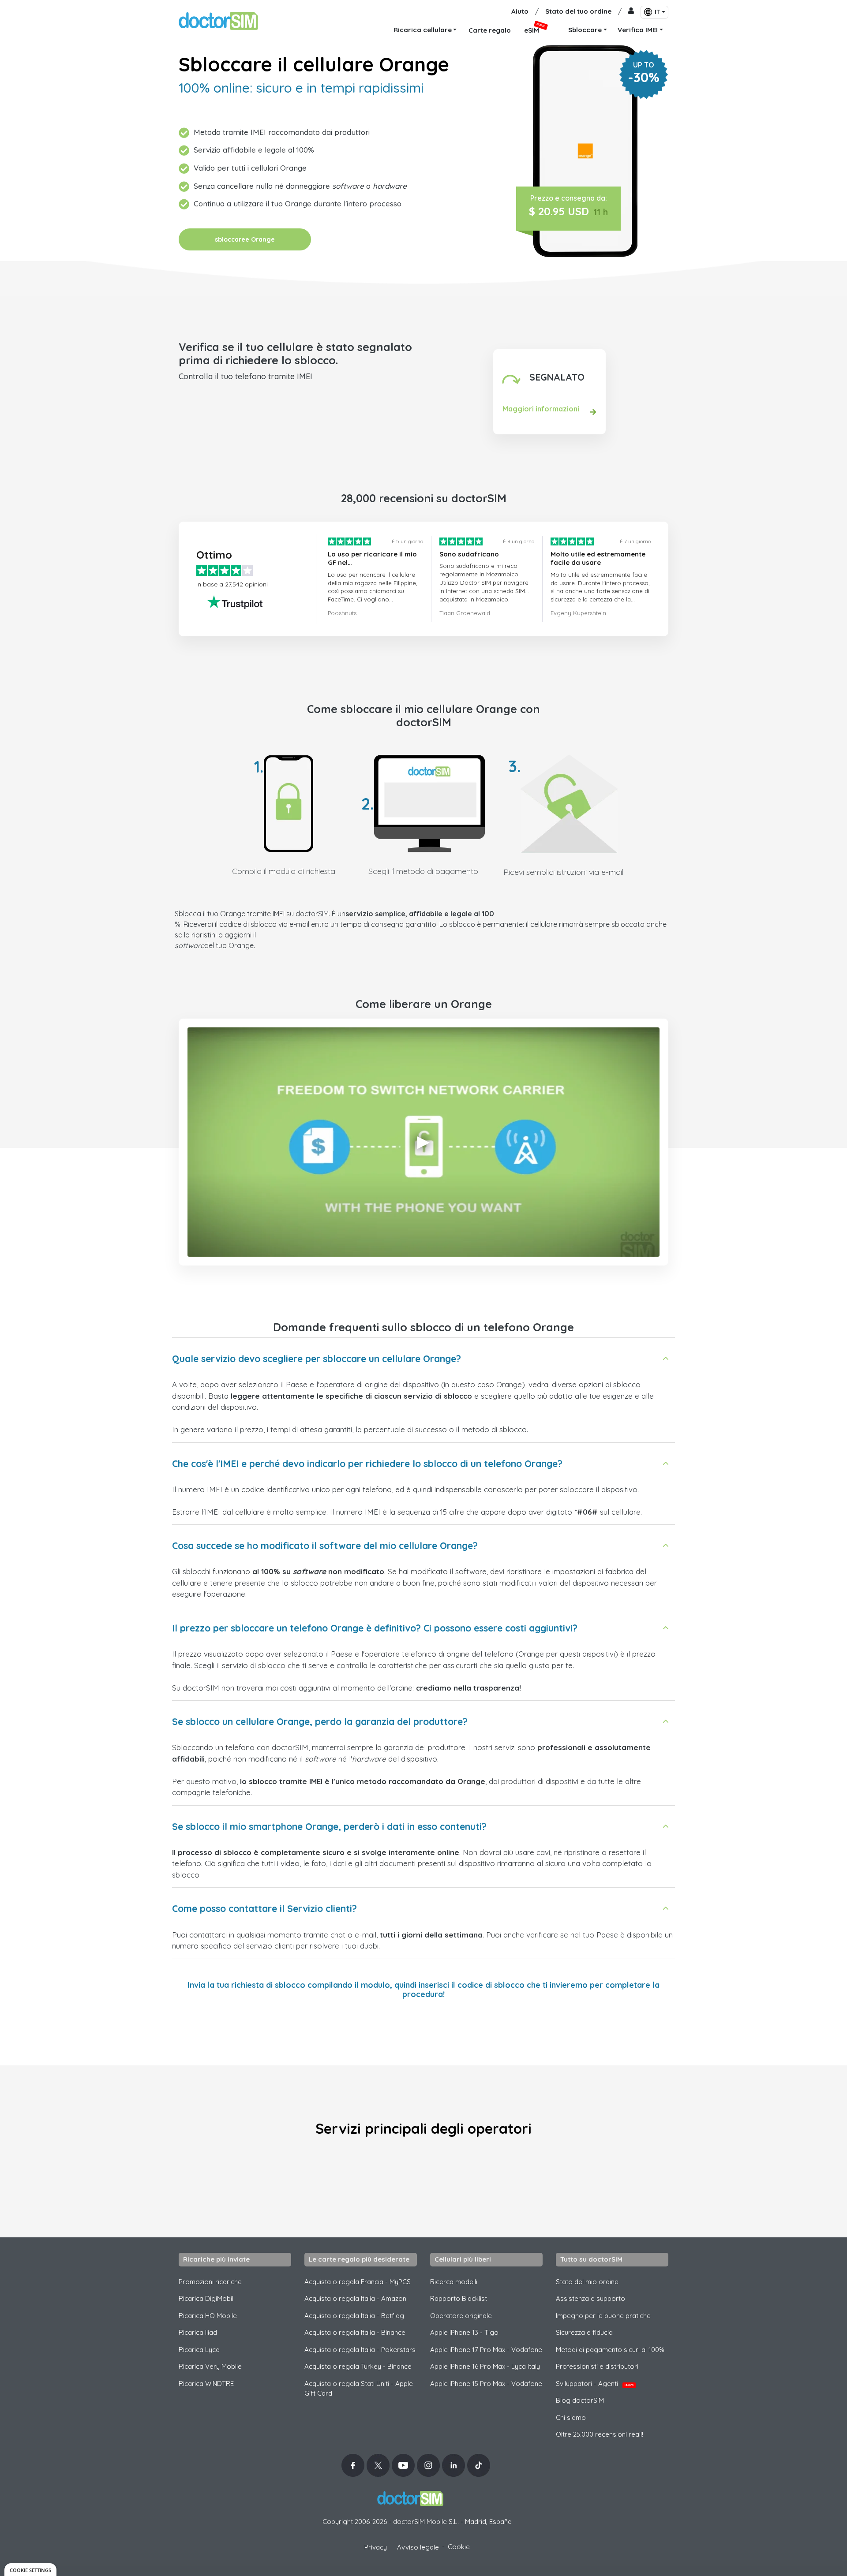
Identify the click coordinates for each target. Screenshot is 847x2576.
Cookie (459, 2547)
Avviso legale (418, 2547)
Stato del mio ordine (587, 2282)
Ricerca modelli (454, 2282)
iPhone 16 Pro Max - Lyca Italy (485, 2366)
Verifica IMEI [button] (638, 30)
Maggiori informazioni (541, 409)
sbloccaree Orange (245, 239)
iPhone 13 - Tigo (464, 2332)
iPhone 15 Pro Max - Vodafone (486, 2384)
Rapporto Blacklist (459, 2298)
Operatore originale (461, 2316)
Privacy (376, 2547)
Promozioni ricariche (210, 2282)
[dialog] (30, 2570)
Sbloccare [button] (585, 30)
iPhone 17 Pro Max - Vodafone (486, 2350)
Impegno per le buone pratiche (603, 2316)
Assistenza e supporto (590, 2298)
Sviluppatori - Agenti (595, 2384)
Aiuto (520, 11)
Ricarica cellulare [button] (423, 30)
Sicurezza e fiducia (584, 2332)
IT (657, 12)
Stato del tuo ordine (578, 11)
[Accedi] (631, 12)
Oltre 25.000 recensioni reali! (600, 2434)
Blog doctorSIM (580, 2400)
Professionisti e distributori (597, 2366)
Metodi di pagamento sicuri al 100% (610, 2350)
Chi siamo (571, 2417)
